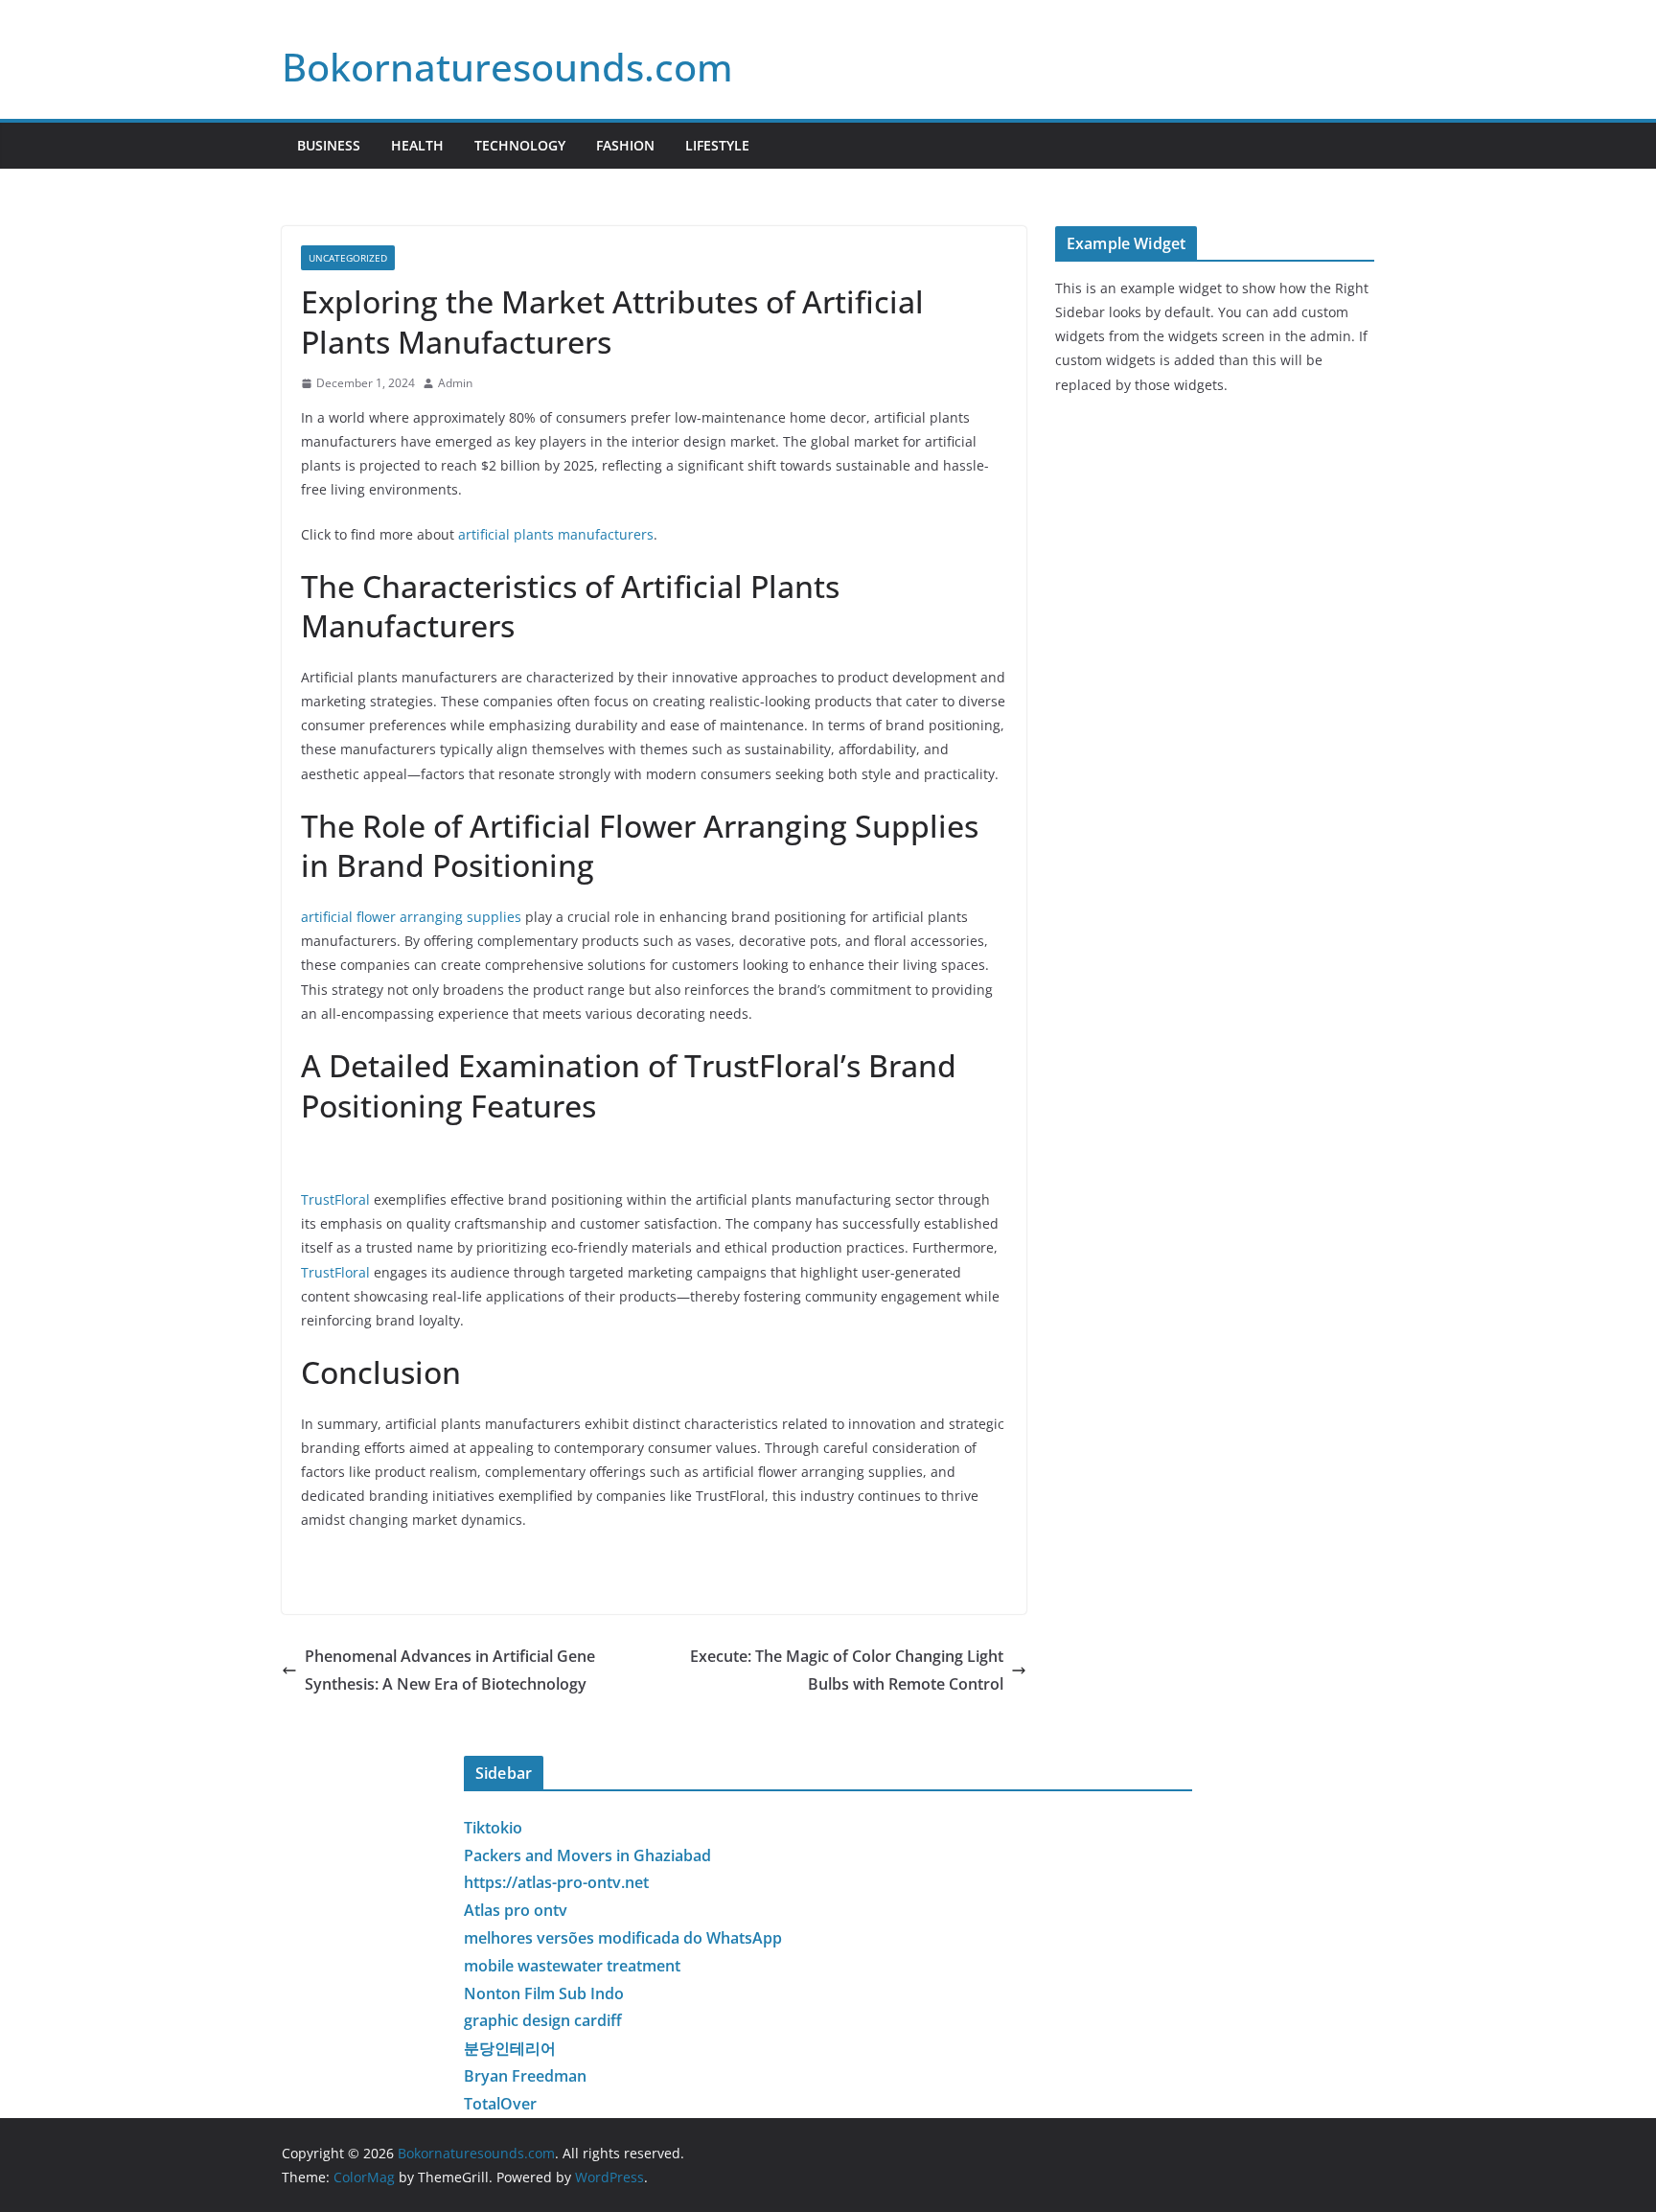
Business (329, 145)
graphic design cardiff (543, 2020)
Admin (455, 383)
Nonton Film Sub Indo (544, 1993)
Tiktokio (493, 1828)
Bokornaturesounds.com (507, 67)
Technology (520, 145)
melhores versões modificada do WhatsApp (623, 1938)
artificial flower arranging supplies (411, 917)
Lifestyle (717, 145)
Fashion (625, 145)
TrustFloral (335, 1199)
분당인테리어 (510, 2048)
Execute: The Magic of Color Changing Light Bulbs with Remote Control (847, 1670)
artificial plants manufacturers (556, 534)
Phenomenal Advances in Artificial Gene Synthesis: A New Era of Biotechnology (450, 1670)
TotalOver (500, 2104)
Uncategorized (348, 258)
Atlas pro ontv (516, 1910)
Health (417, 145)
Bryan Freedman (525, 2076)
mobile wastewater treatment (572, 1966)
